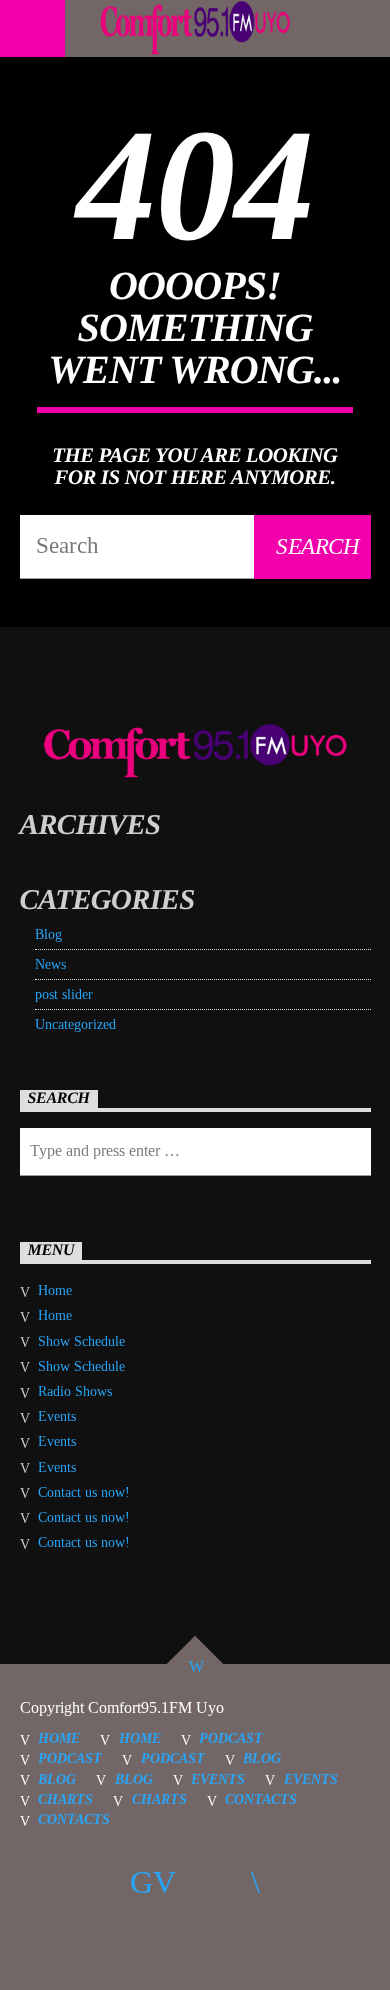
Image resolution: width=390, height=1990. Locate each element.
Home (55, 1290)
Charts (65, 1799)
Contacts (261, 1799)
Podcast (231, 1738)
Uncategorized (75, 1024)
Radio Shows (75, 1391)
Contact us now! (84, 1492)
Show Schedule (81, 1341)
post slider (64, 994)
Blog (48, 934)
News (50, 964)
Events (57, 1416)
